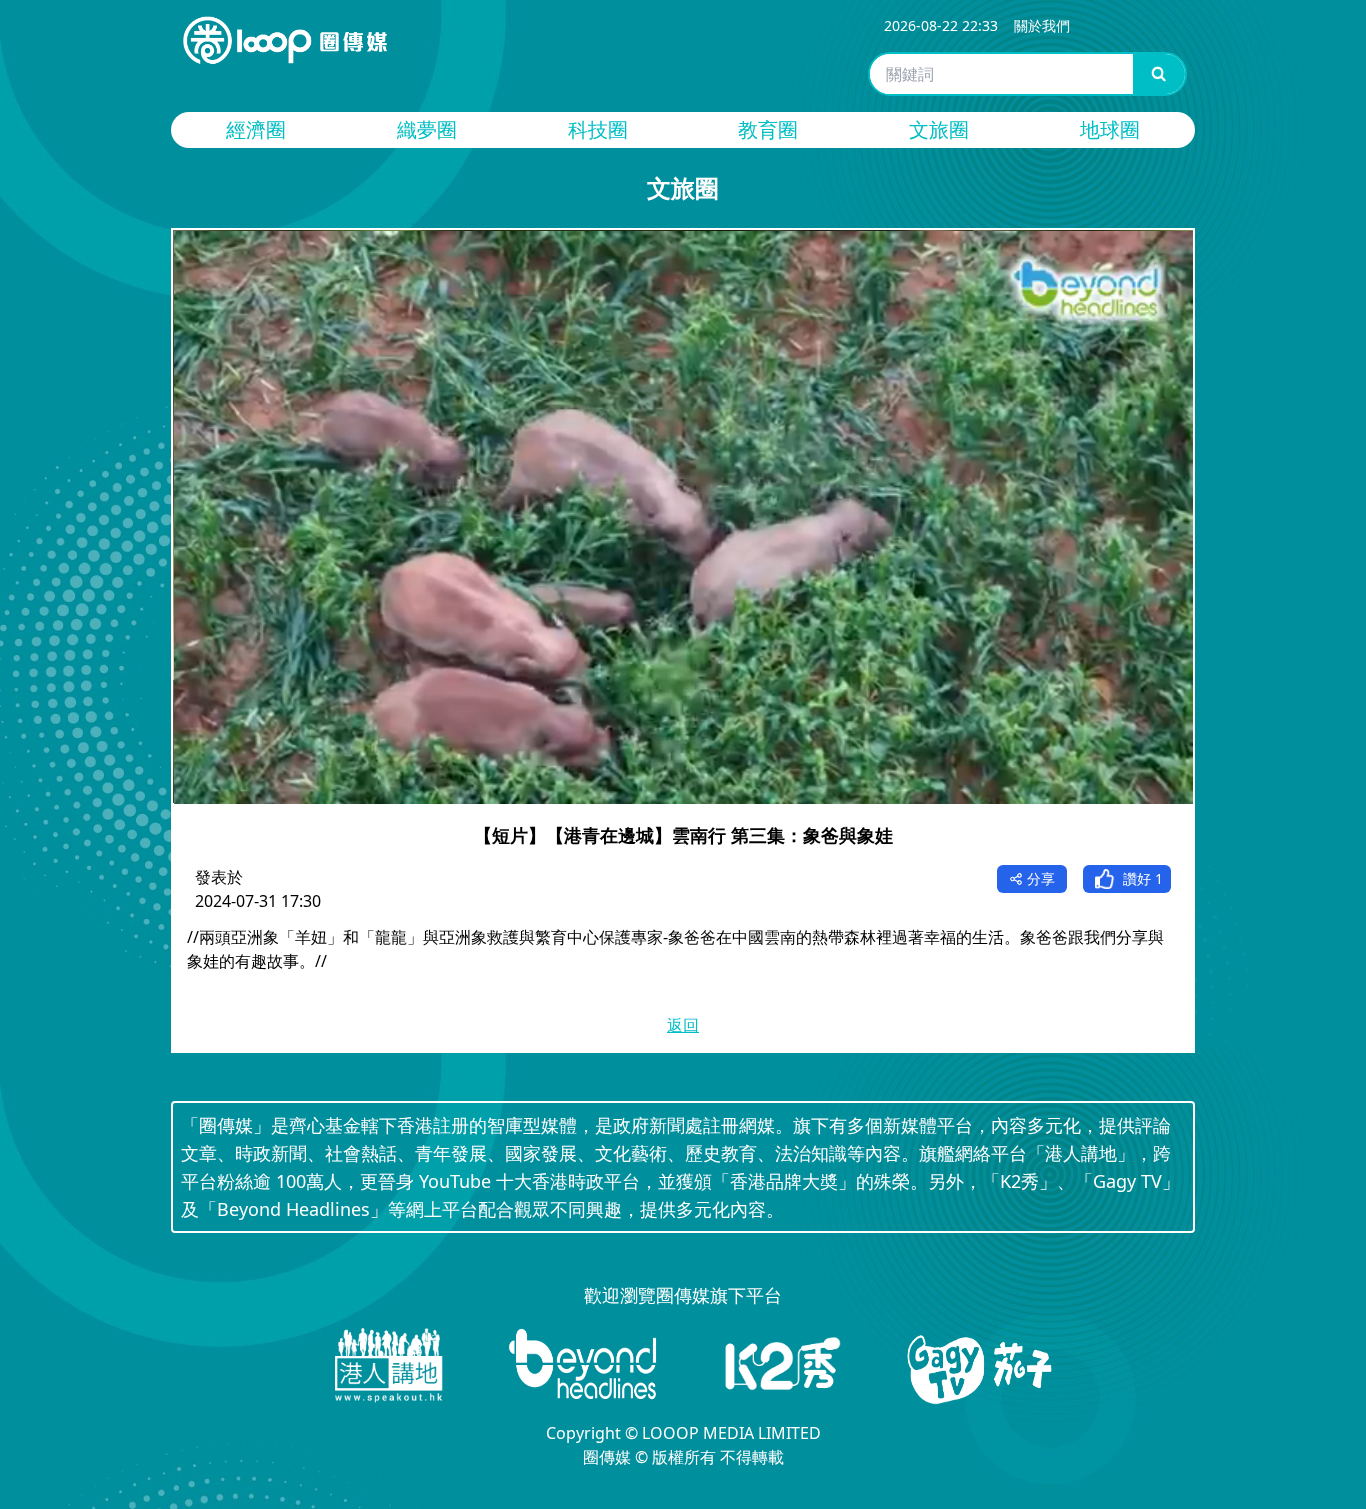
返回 (683, 1025)
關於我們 (1042, 25)
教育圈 (768, 129)
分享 (1041, 878)
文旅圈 (939, 129)
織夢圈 (427, 129)
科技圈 (598, 129)
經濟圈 (256, 129)
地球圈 (1110, 129)
